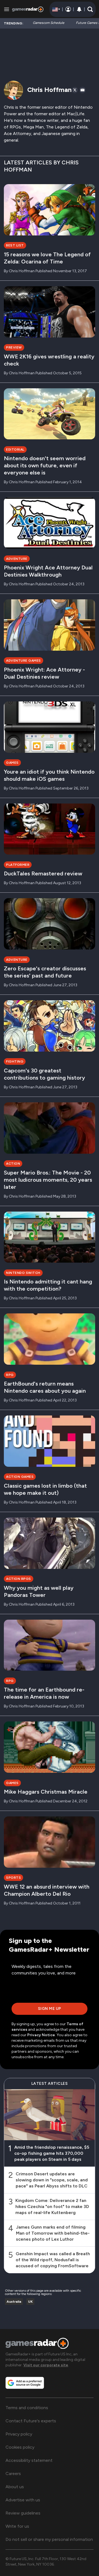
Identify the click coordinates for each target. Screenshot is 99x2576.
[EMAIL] (82, 90)
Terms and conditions (27, 2408)
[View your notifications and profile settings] (79, 9)
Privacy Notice (41, 2035)
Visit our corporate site (46, 2365)
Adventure (17, 559)
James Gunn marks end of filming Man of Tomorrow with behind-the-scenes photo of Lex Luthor (53, 2233)
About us (15, 2487)
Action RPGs (19, 1579)
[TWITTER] (75, 90)
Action (13, 1164)
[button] (90, 9)
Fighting (15, 1061)
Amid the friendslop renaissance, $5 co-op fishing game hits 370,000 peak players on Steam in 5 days (52, 2153)
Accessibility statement (29, 2460)
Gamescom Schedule (49, 23)
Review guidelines (23, 2513)
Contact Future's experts (31, 2421)
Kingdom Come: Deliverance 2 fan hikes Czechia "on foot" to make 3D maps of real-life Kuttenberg (52, 2206)
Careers (13, 2474)
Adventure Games (24, 661)
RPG (10, 1375)
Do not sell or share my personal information (49, 2539)
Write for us (17, 2526)
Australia (14, 2302)
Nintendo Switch (23, 1273)
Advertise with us (23, 2500)
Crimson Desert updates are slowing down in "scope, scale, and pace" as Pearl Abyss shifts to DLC (52, 2180)
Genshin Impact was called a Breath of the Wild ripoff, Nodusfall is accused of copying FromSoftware (53, 2259)
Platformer (18, 865)
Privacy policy (19, 2434)
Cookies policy (20, 2447)
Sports (13, 1878)
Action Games (20, 1477)
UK (30, 2302)
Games (12, 763)
